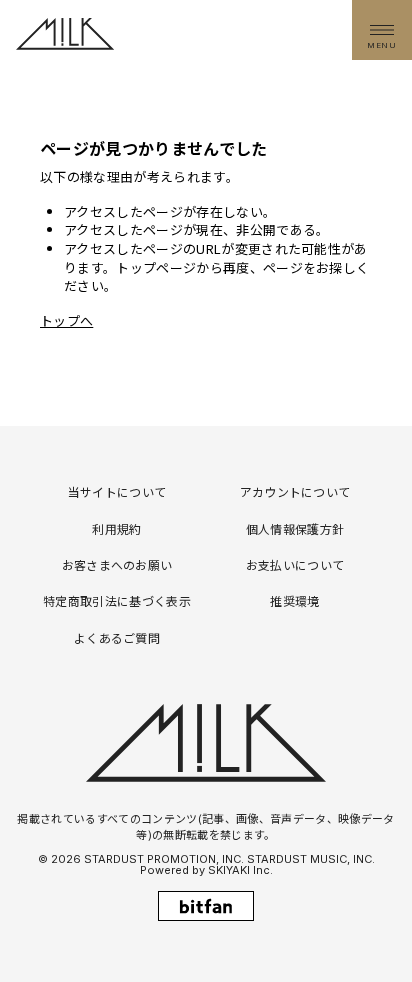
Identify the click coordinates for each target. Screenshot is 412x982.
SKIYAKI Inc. (240, 870)
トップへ (66, 320)
